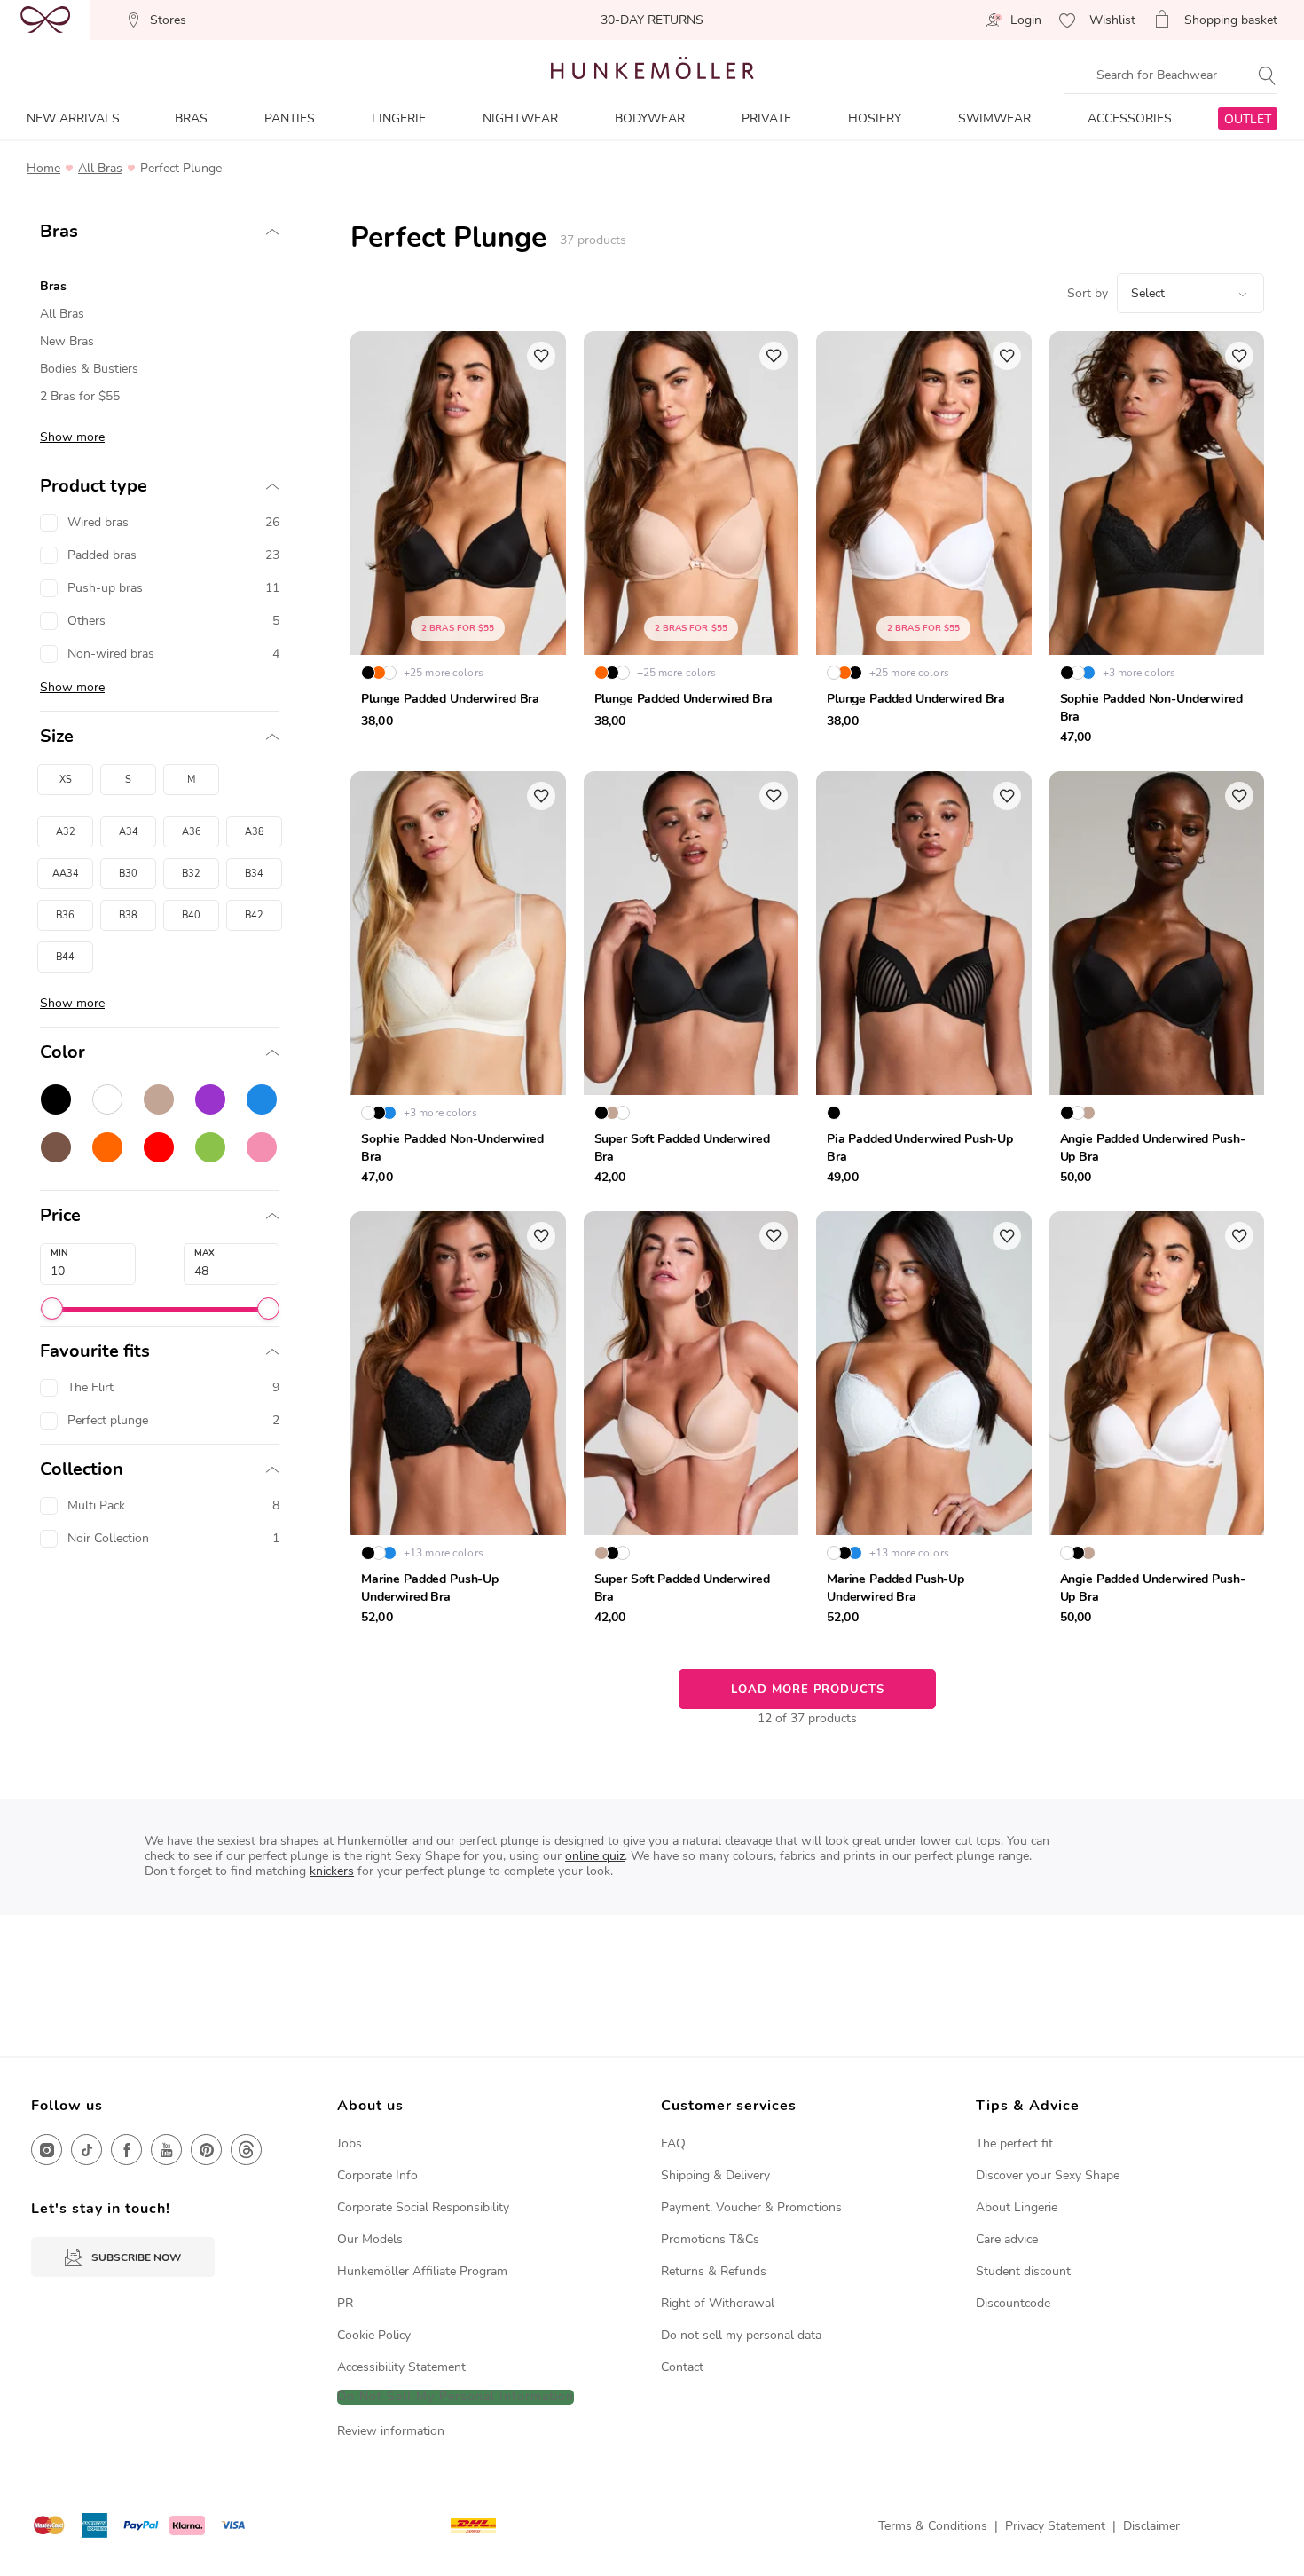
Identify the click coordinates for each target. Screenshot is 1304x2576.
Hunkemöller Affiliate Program (422, 2271)
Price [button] (60, 1216)
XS (66, 780)
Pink (262, 1147)
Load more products (808, 1690)
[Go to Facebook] (126, 2150)
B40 (191, 915)
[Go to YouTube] (166, 2150)
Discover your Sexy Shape (1048, 2175)
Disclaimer (1151, 2526)
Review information (391, 2431)
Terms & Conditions (933, 2526)
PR (345, 2303)
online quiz (595, 1856)
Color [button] (63, 1052)
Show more (72, 437)
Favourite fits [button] (95, 1351)
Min (59, 1253)
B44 (65, 957)
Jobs (350, 2143)
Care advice (1007, 2239)
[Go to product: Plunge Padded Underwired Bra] (458, 542)
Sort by (1088, 293)
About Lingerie (1017, 2207)
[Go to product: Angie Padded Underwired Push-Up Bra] (1157, 982)
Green (210, 1147)
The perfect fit (1014, 2143)
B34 (254, 874)
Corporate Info (377, 2175)
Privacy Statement (1055, 2526)
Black (56, 1099)
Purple (210, 1099)
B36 (65, 915)
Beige (159, 1099)
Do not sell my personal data (741, 2335)
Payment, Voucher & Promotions (751, 2207)
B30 (128, 874)
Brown (56, 1147)
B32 (191, 874)
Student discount (1023, 2271)
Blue (262, 1099)
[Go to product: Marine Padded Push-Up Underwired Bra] (458, 1422)
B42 (254, 915)
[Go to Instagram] (47, 2150)
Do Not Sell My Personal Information (456, 2397)
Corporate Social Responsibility (423, 2207)
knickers (332, 1871)
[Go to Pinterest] (206, 2150)
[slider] (52, 1308)
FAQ (673, 2143)
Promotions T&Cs (710, 2239)
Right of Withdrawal (718, 2303)
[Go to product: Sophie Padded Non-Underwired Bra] (1157, 542)
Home (43, 169)
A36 (192, 832)
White (107, 1099)
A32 (66, 832)
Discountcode (1013, 2303)
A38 (255, 832)
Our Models (370, 2239)
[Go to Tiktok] (86, 2150)
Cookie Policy (374, 2335)
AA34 (66, 874)
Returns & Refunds (714, 2271)
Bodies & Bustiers (89, 369)
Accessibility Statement (401, 2367)
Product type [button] (94, 486)
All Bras (100, 169)
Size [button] (57, 737)
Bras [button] (59, 232)
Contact (682, 2367)
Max (204, 1253)
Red (159, 1147)
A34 (129, 832)
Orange (107, 1147)
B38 (128, 915)
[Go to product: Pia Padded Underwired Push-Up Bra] (924, 982)
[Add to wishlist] (541, 356)
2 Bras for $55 (80, 396)
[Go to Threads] (246, 2150)
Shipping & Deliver (712, 2175)
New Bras (67, 341)
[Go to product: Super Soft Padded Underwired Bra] (691, 982)
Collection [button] (82, 1469)
